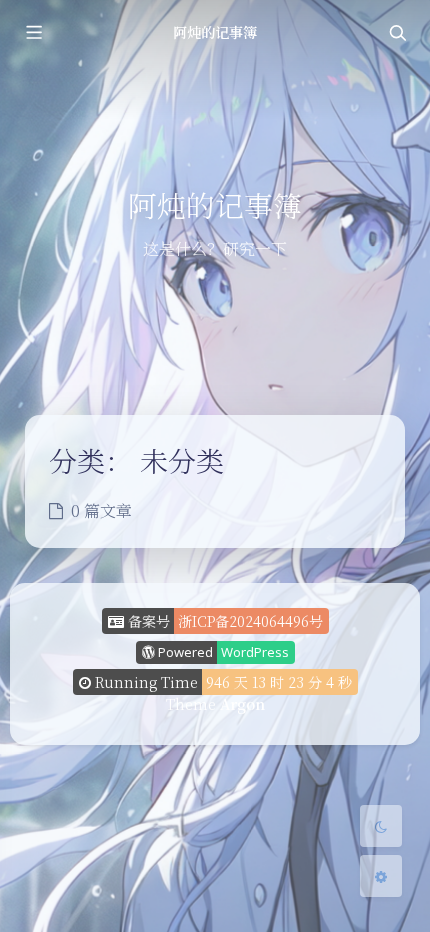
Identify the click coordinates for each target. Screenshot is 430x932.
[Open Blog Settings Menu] (381, 876)
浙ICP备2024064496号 (250, 621)
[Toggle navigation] (397, 32)
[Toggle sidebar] (33, 32)
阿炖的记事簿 (215, 32)
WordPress (255, 652)
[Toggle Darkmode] (381, 826)
